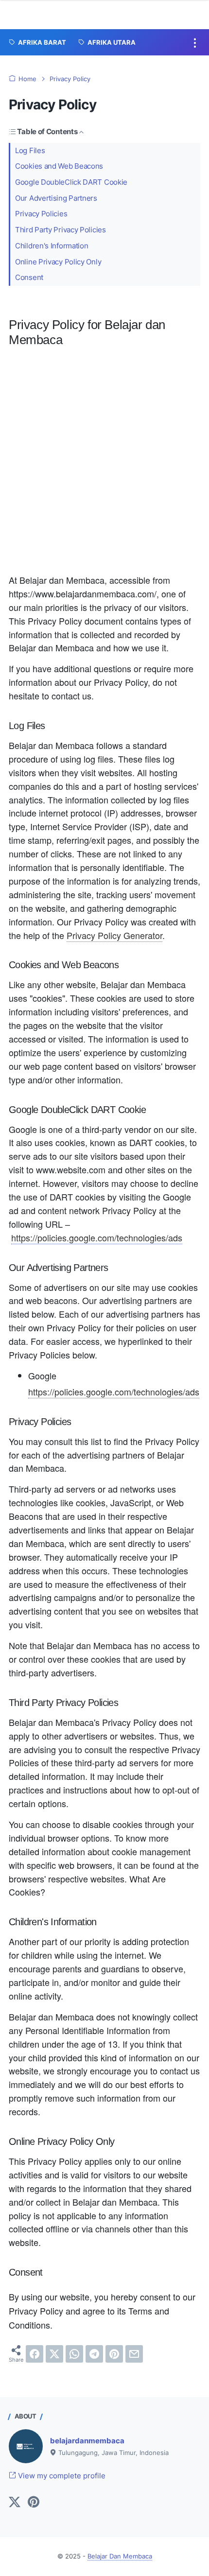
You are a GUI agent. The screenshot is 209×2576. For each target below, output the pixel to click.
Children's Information (52, 246)
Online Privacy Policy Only (58, 262)
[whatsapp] (74, 2354)
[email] (134, 2354)
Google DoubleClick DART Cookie (71, 182)
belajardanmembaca (87, 2441)
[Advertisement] (104, 464)
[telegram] (94, 2354)
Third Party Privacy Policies (61, 230)
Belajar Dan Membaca (120, 2556)
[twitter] (54, 2354)
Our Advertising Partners (56, 198)
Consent (29, 278)
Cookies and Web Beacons (59, 166)
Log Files (30, 151)
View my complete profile (61, 2476)
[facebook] (35, 2354)
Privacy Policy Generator (114, 935)
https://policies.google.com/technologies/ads (97, 1237)
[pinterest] (114, 2354)
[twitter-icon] (15, 2503)
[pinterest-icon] (34, 2503)
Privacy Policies (41, 214)
